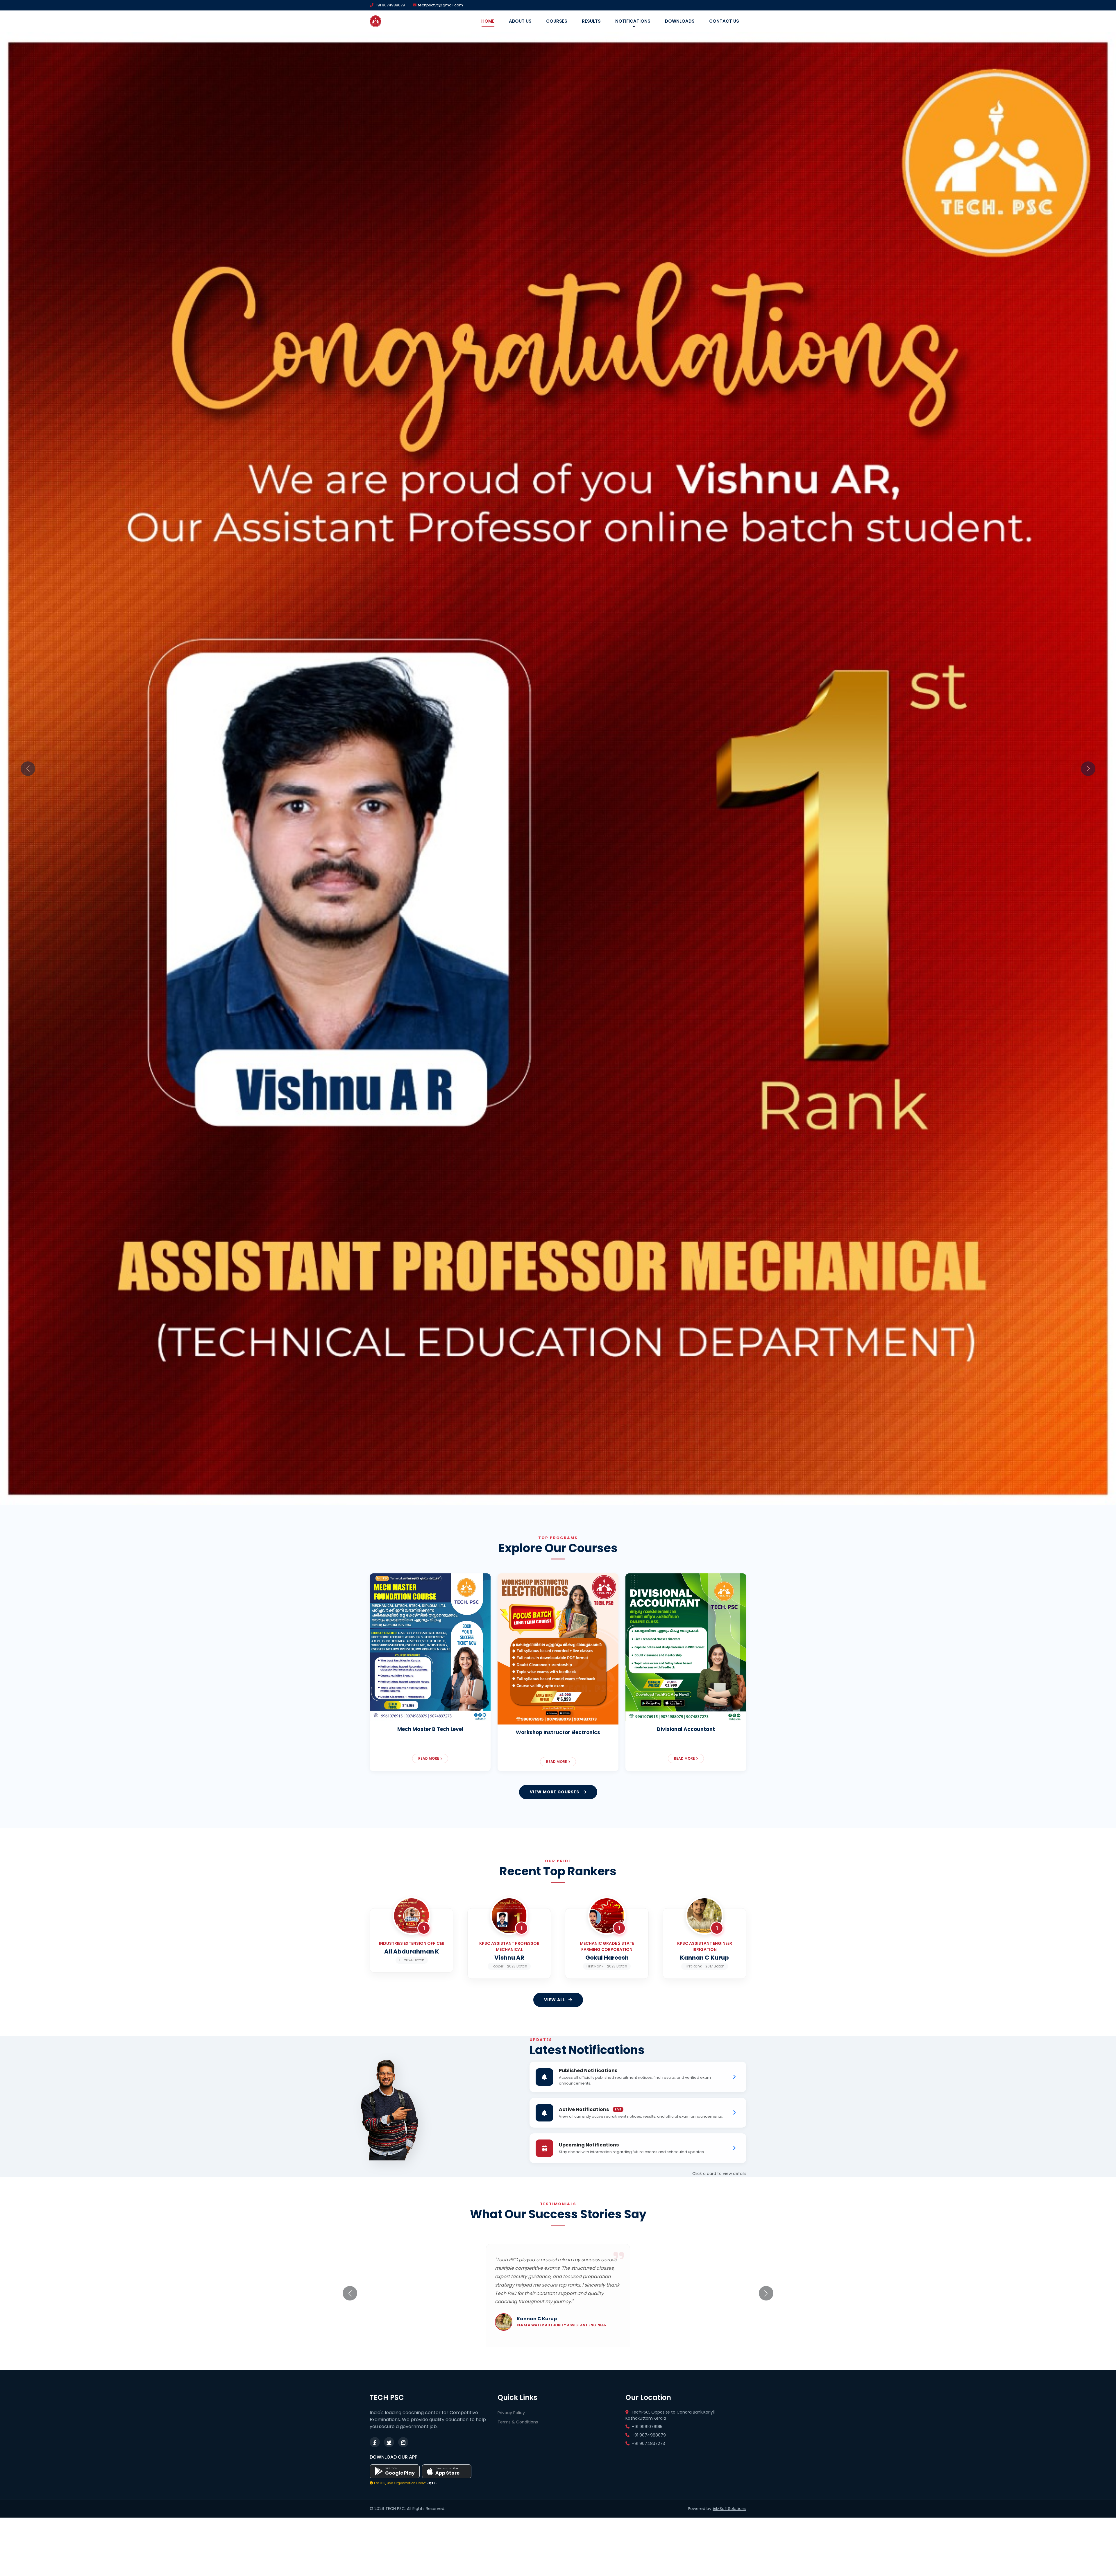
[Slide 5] (563, 2008)
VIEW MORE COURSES (555, 2303)
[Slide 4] (553, 2008)
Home (488, 21)
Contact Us (724, 21)
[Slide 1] (521, 2008)
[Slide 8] (595, 2008)
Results (591, 21)
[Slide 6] (574, 2008)
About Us (520, 21)
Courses (557, 21)
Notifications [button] (633, 21)
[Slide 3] (542, 2008)
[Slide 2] (532, 2008)
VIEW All (555, 2511)
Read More (429, 2269)
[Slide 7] (584, 2008)
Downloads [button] (680, 21)
